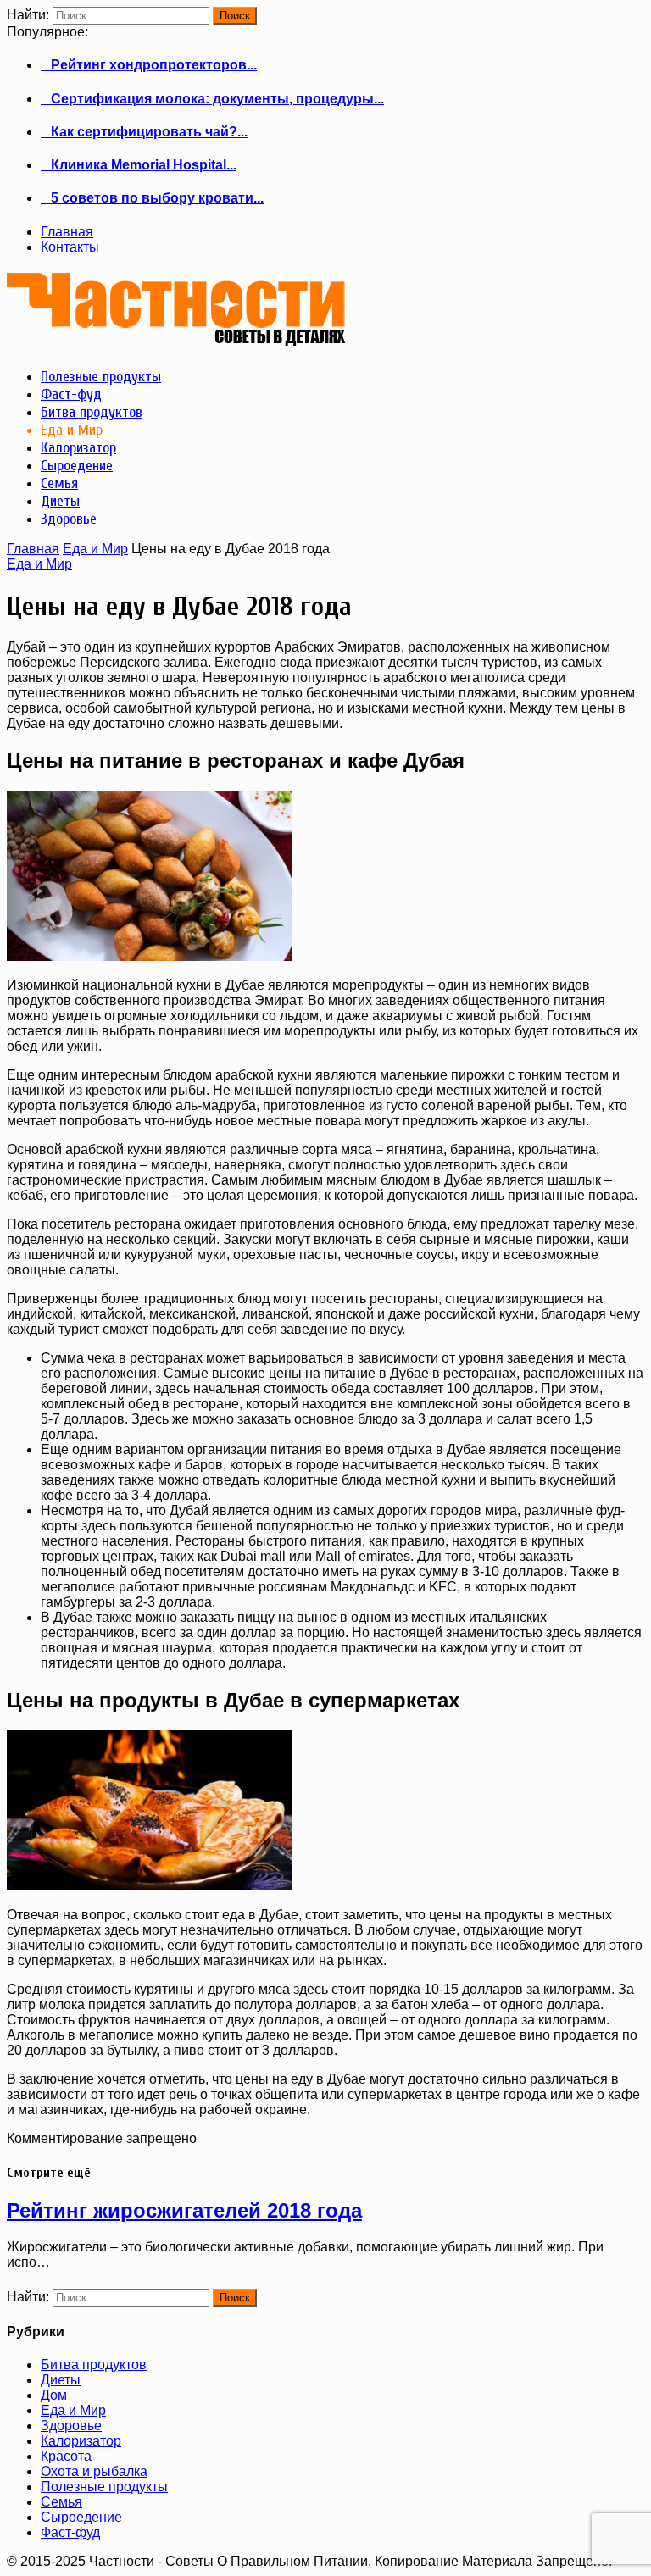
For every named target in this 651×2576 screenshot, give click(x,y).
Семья (61, 2502)
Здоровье (71, 2426)
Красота (66, 2456)
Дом (54, 2395)
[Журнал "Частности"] (176, 339)
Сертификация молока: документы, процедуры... (212, 99)
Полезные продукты (104, 2487)
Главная (67, 232)
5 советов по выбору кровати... (152, 198)
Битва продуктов (94, 2365)
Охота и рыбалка (94, 2471)
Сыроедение (81, 2517)
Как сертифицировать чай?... (144, 132)
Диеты (61, 2380)
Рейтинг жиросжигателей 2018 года (184, 2210)
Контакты (70, 247)
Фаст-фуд (70, 2532)
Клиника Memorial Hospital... (139, 165)
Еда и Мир (95, 549)
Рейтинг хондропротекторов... (149, 65)
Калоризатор (81, 2441)
